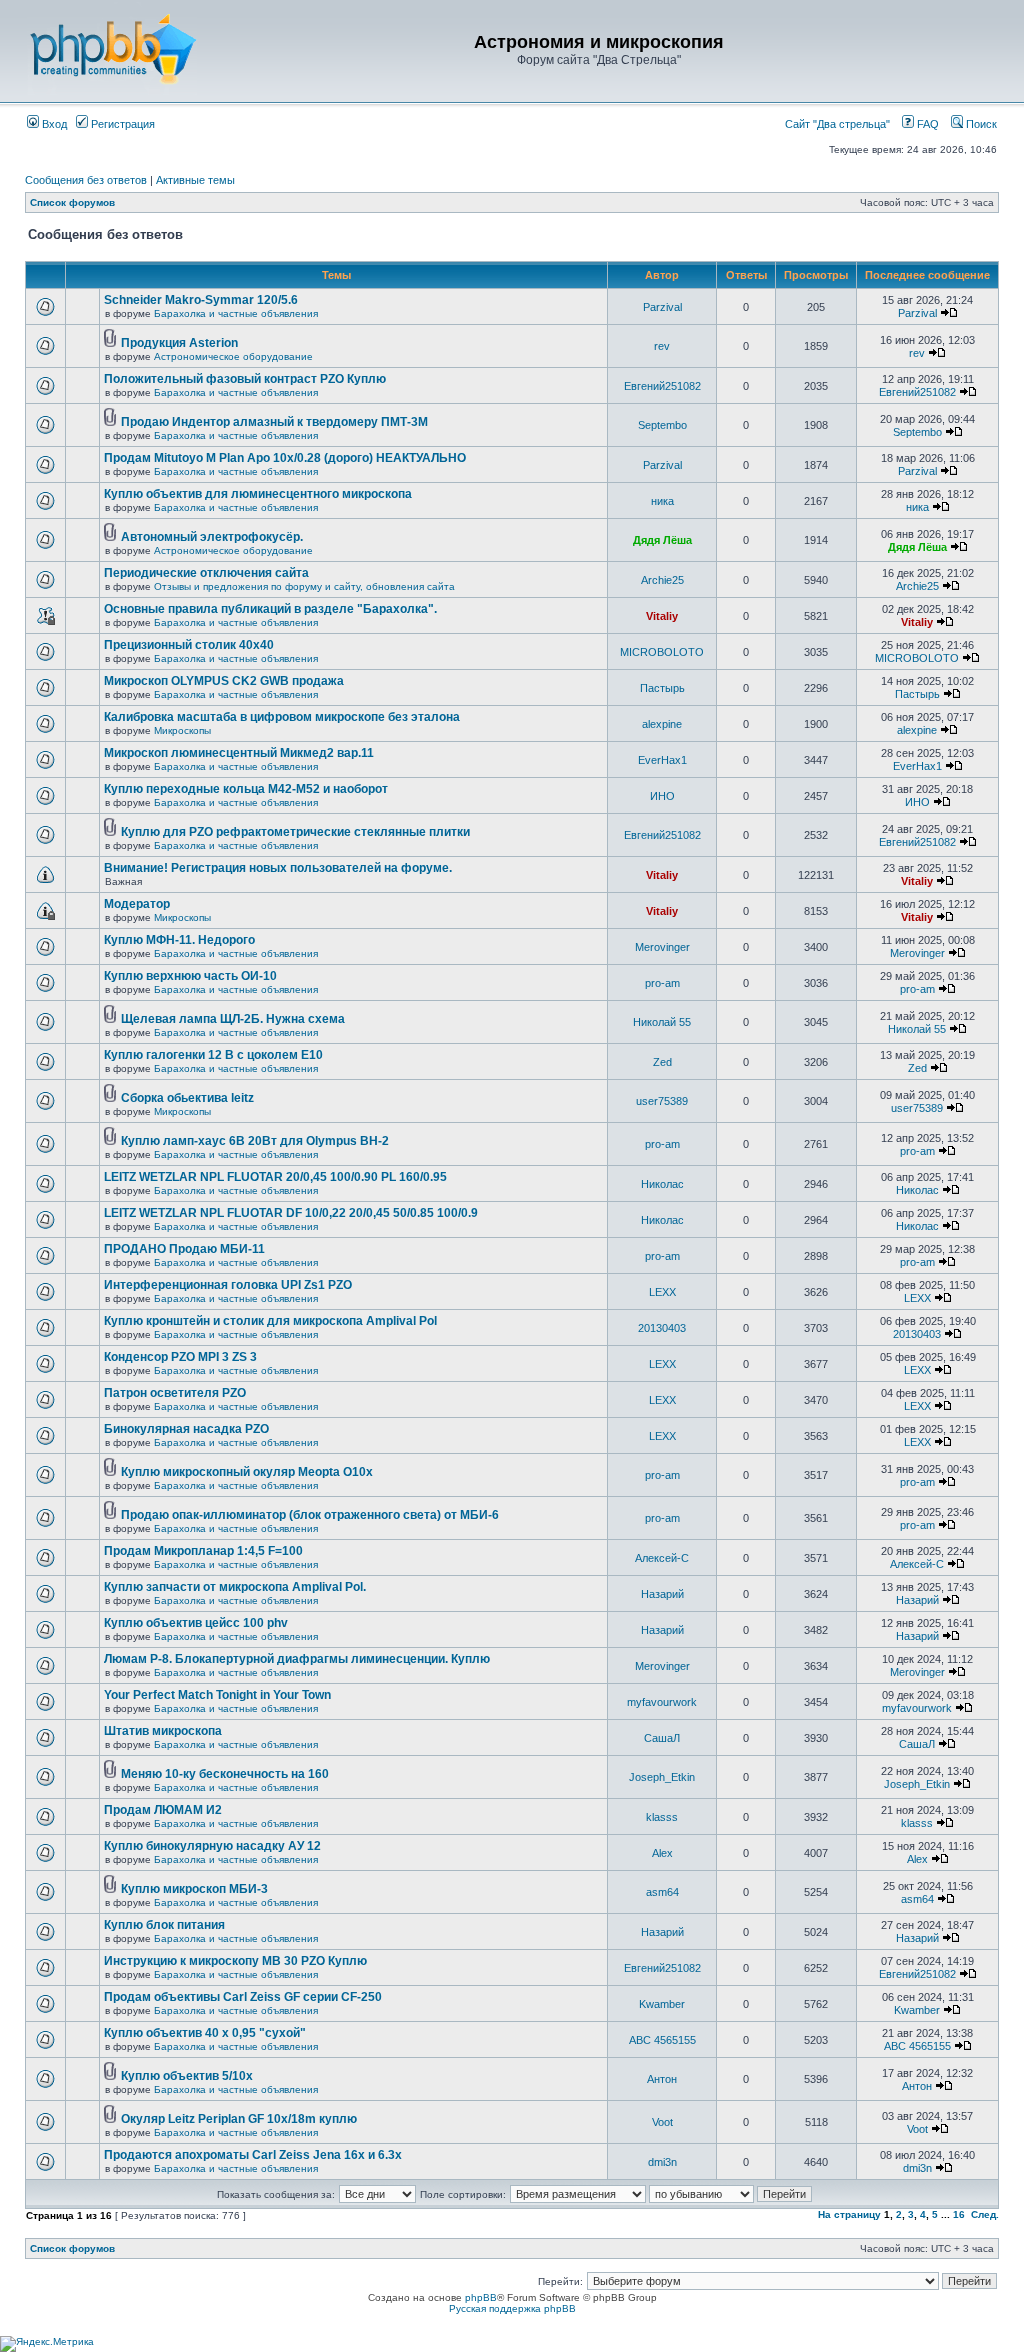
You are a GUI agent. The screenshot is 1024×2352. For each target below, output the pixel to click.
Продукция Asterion (179, 343)
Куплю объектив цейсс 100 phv (196, 1623)
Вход (53, 124)
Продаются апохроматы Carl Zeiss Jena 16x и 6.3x (253, 2155)
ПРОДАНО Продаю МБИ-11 (184, 1249)
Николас (662, 1184)
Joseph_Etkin (662, 1777)
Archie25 (662, 580)
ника (662, 501)
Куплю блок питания (164, 1925)
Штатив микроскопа (163, 1731)
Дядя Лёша (662, 540)
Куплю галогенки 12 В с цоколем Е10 (213, 1055)
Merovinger (662, 947)
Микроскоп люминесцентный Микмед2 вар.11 (239, 753)
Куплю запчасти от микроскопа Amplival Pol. (235, 1587)
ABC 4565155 (662, 2040)
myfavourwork (662, 1702)
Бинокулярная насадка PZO (186, 1429)
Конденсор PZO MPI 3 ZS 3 (180, 1357)
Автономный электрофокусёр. (212, 537)
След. (985, 2214)
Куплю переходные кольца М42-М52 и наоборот (246, 789)
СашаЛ (662, 1738)
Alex (662, 1853)
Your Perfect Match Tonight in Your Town (217, 1695)
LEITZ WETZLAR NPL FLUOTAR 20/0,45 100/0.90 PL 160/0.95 (275, 1177)
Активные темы (195, 180)
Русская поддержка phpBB (512, 2308)
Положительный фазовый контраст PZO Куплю (245, 379)
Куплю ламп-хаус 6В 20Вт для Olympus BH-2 (255, 1141)
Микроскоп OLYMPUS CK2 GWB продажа (224, 681)
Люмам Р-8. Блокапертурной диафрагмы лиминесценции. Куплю (297, 1659)
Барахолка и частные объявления (236, 313)
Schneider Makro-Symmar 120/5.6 (201, 300)
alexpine (662, 724)
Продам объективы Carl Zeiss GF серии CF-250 (243, 1997)
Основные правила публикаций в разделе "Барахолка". (270, 609)
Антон (662, 2079)
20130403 (662, 1328)
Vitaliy (662, 616)
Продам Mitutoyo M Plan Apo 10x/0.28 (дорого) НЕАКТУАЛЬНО (285, 458)
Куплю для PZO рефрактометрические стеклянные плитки (295, 832)
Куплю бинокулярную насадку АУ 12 (212, 1846)
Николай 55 (662, 1022)
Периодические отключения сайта (206, 573)
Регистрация (121, 124)
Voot (662, 2122)
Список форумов (72, 202)
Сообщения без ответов (86, 180)
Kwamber (662, 2004)
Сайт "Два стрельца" (842, 124)
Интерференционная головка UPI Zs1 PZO (228, 1285)
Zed (662, 1062)
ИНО (662, 796)
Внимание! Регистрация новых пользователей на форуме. (278, 868)
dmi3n (662, 2162)
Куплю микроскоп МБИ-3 (194, 1889)
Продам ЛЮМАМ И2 (163, 1810)
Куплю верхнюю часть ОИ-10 (190, 976)
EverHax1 (662, 760)
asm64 (662, 1892)
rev (662, 346)
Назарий (662, 1594)
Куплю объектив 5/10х (187, 2076)
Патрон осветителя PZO (175, 1393)
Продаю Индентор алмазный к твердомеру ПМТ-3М (274, 422)
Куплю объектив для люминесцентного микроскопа (258, 494)
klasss (662, 1817)
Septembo (662, 425)
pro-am (662, 983)
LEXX (662, 1292)
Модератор (137, 904)
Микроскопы (182, 730)
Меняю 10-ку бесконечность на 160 (225, 1774)
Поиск (980, 124)
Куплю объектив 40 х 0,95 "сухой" (205, 2033)
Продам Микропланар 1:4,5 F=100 (203, 1551)
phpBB (481, 2297)
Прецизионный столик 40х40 (189, 645)
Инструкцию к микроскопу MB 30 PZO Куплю (235, 1961)
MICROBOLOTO (662, 652)
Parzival (662, 307)
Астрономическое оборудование (233, 356)
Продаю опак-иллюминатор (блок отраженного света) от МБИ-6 (310, 1515)
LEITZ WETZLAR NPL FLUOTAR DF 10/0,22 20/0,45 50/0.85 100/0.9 (291, 1213)
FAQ (926, 124)
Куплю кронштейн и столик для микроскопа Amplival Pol (270, 1321)
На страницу (849, 2214)
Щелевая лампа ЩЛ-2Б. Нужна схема (233, 1019)
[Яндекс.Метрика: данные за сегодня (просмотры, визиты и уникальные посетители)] (47, 2344)
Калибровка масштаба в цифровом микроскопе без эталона (282, 717)
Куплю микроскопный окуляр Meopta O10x (247, 1472)
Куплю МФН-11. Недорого (179, 940)
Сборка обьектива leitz (187, 1098)
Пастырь (662, 688)
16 (959, 2214)
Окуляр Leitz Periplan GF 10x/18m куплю (239, 2119)
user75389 (662, 1101)
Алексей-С (662, 1558)
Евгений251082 (662, 386)
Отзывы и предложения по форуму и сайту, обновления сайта (304, 586)
